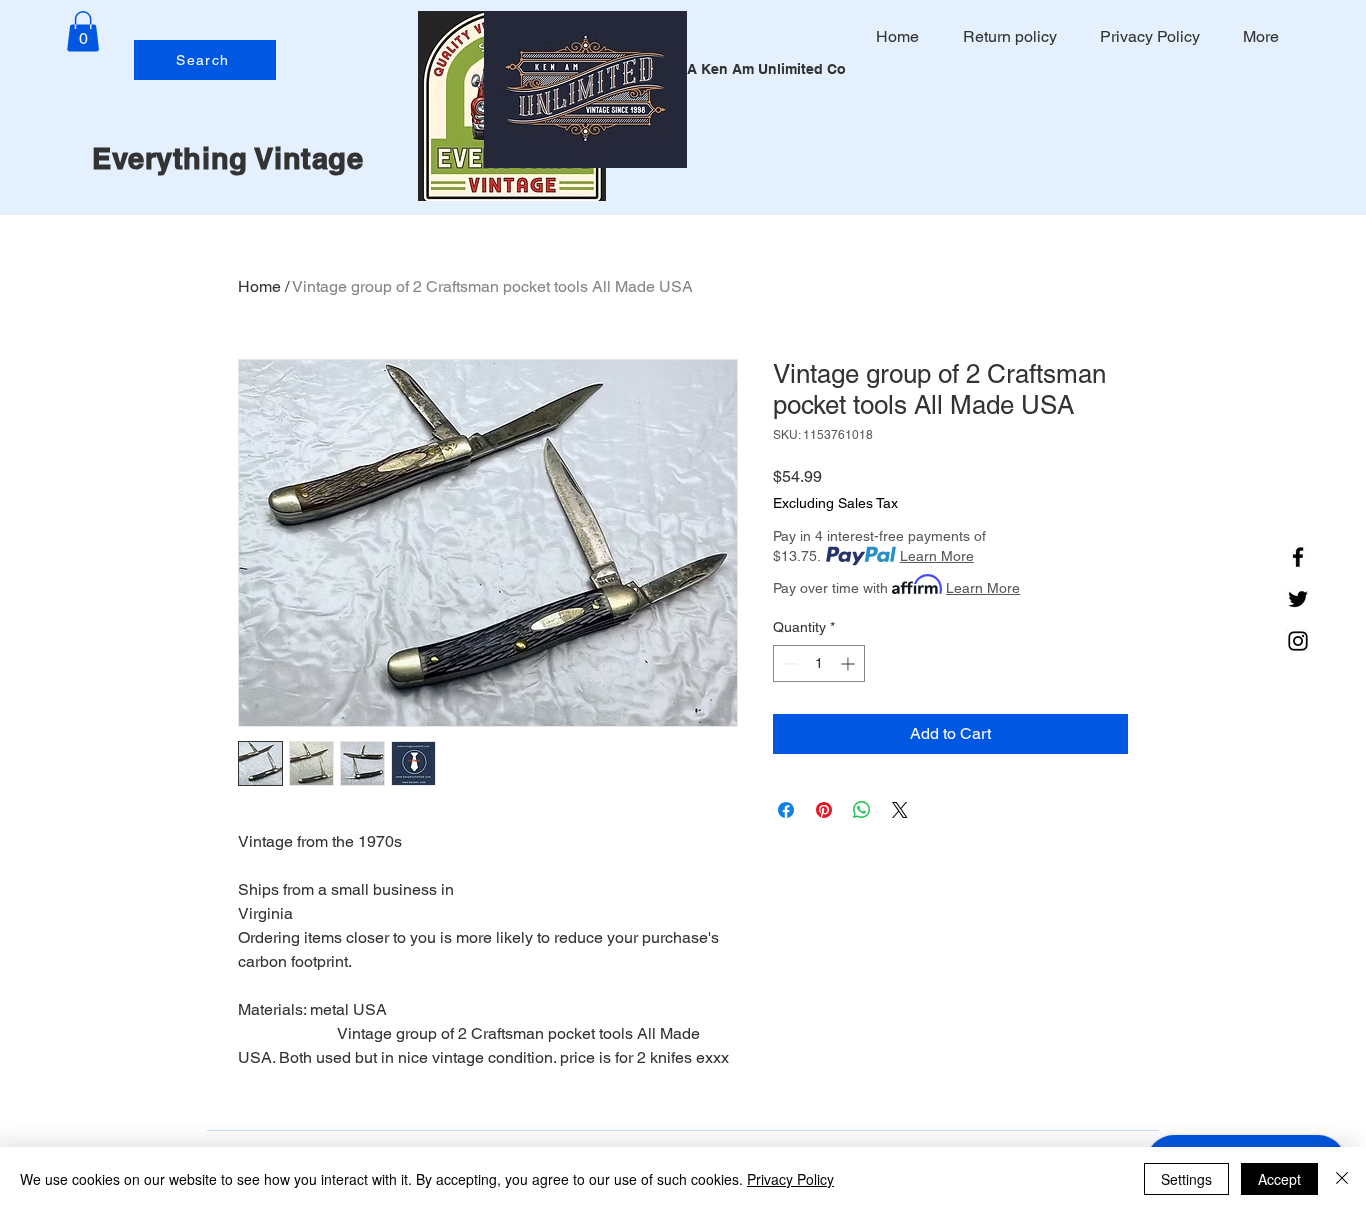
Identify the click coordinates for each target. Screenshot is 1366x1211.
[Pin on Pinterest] (824, 810)
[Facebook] (1298, 557)
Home (259, 286)
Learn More (937, 556)
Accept (1279, 1179)
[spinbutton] (819, 663)
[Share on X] (900, 810)
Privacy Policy (790, 1179)
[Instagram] (1298, 641)
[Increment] (849, 663)
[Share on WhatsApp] (862, 810)
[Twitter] (1298, 599)
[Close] (1342, 1179)
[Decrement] (788, 663)
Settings (1186, 1179)
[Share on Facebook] (786, 810)
